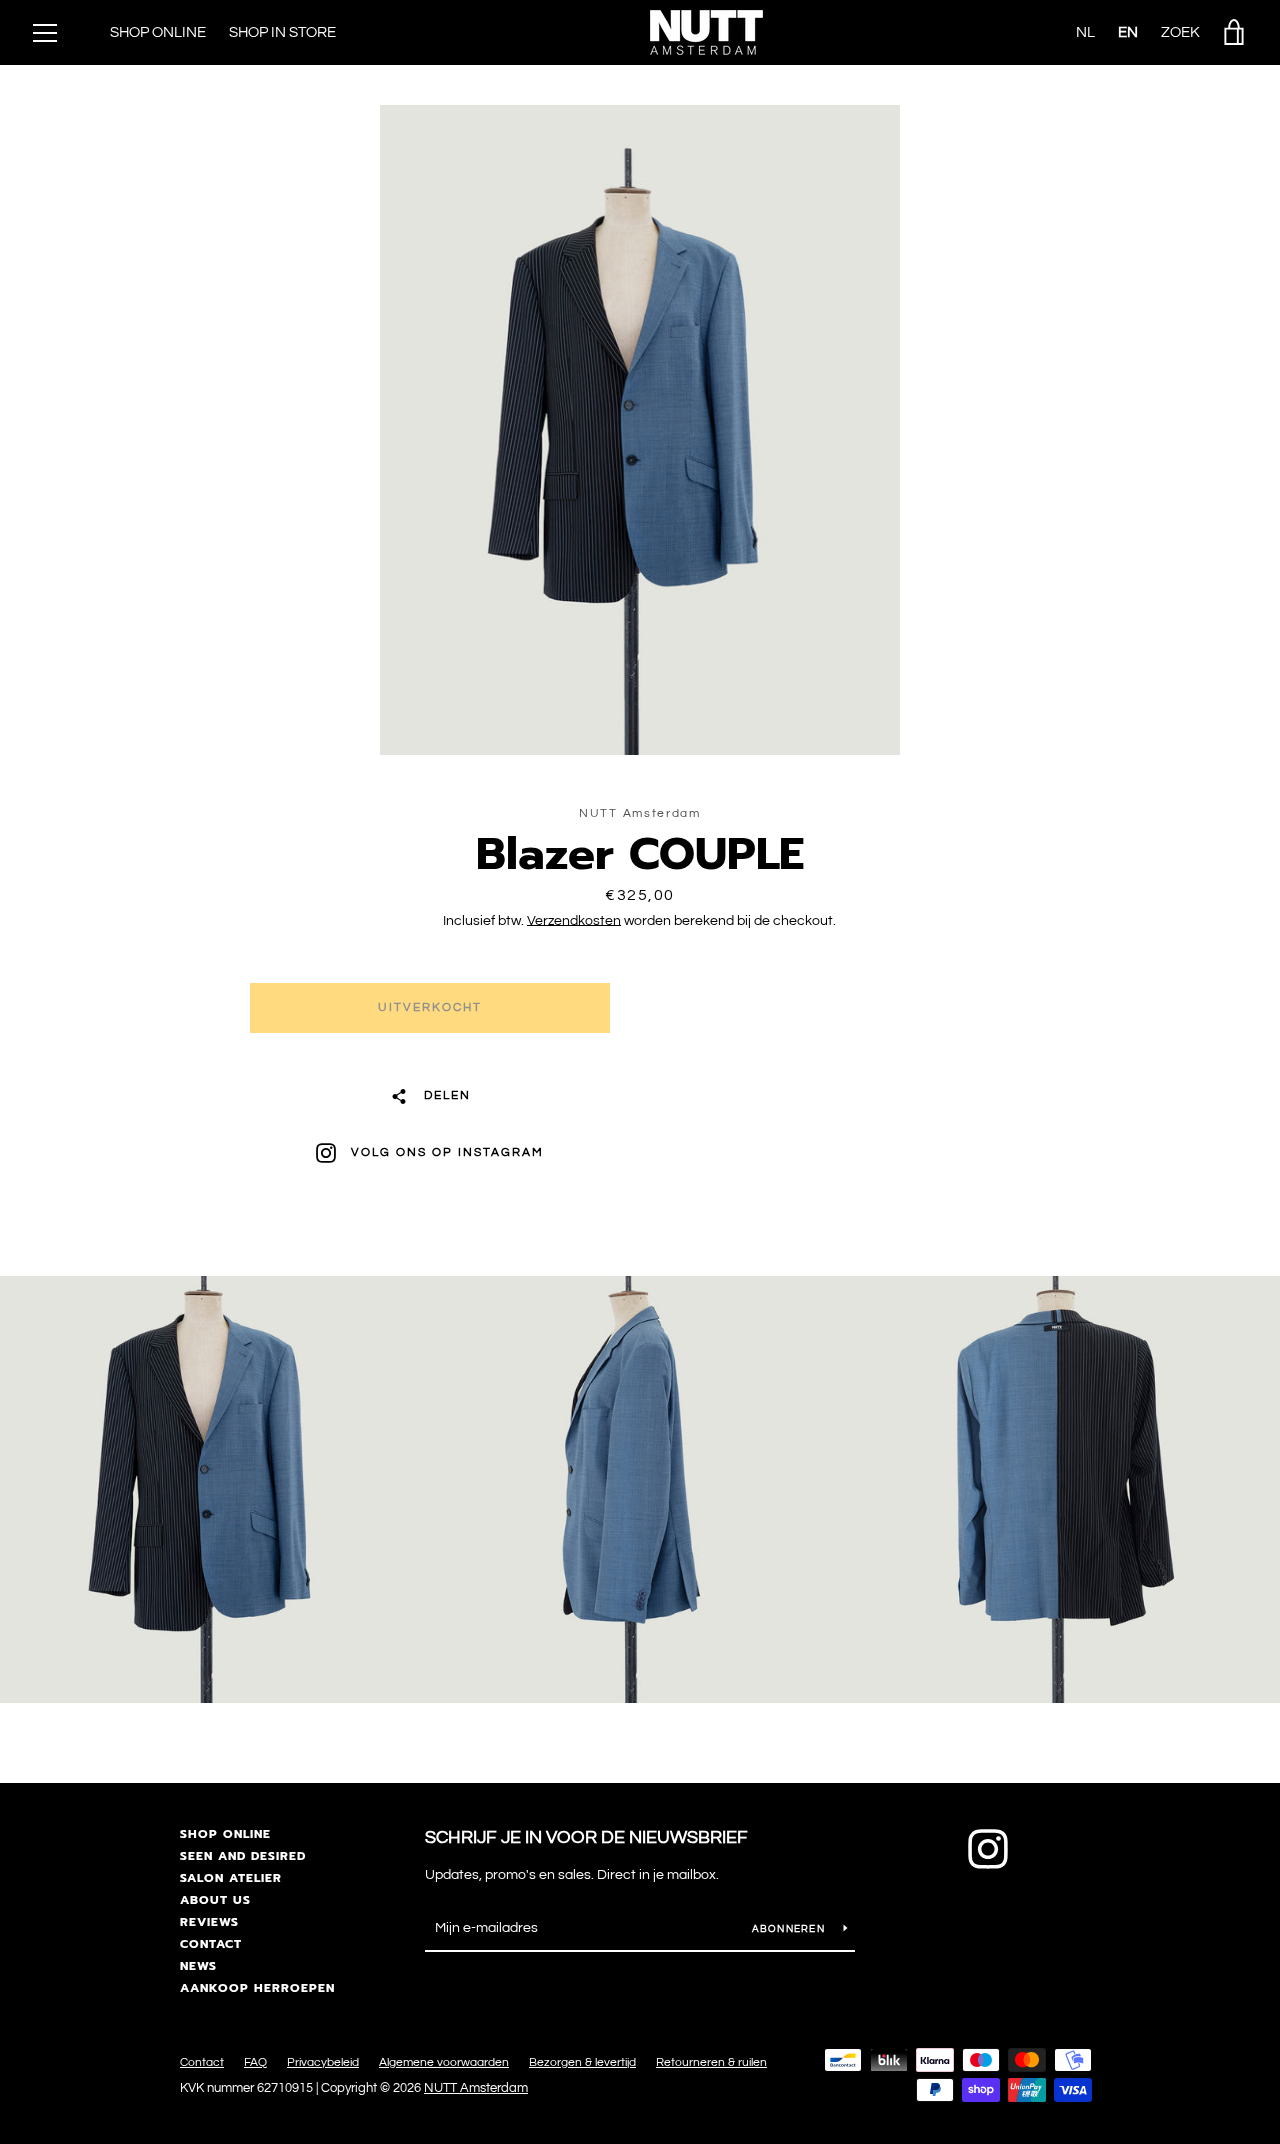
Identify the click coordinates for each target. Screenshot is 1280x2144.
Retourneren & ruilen (711, 2062)
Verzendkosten (574, 921)
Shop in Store (282, 32)
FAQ (255, 2062)
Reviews (209, 1922)
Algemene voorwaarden (444, 2062)
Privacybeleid (323, 2062)
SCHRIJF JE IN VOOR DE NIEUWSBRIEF (586, 1837)
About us (215, 1900)
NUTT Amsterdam (476, 2088)
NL (1085, 32)
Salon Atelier (231, 1878)
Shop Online (158, 32)
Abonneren (790, 1929)
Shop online (225, 1834)
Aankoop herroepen (257, 1988)
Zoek (1180, 32)
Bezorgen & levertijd (582, 2062)
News (198, 1966)
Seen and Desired (243, 1856)
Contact (211, 1944)
